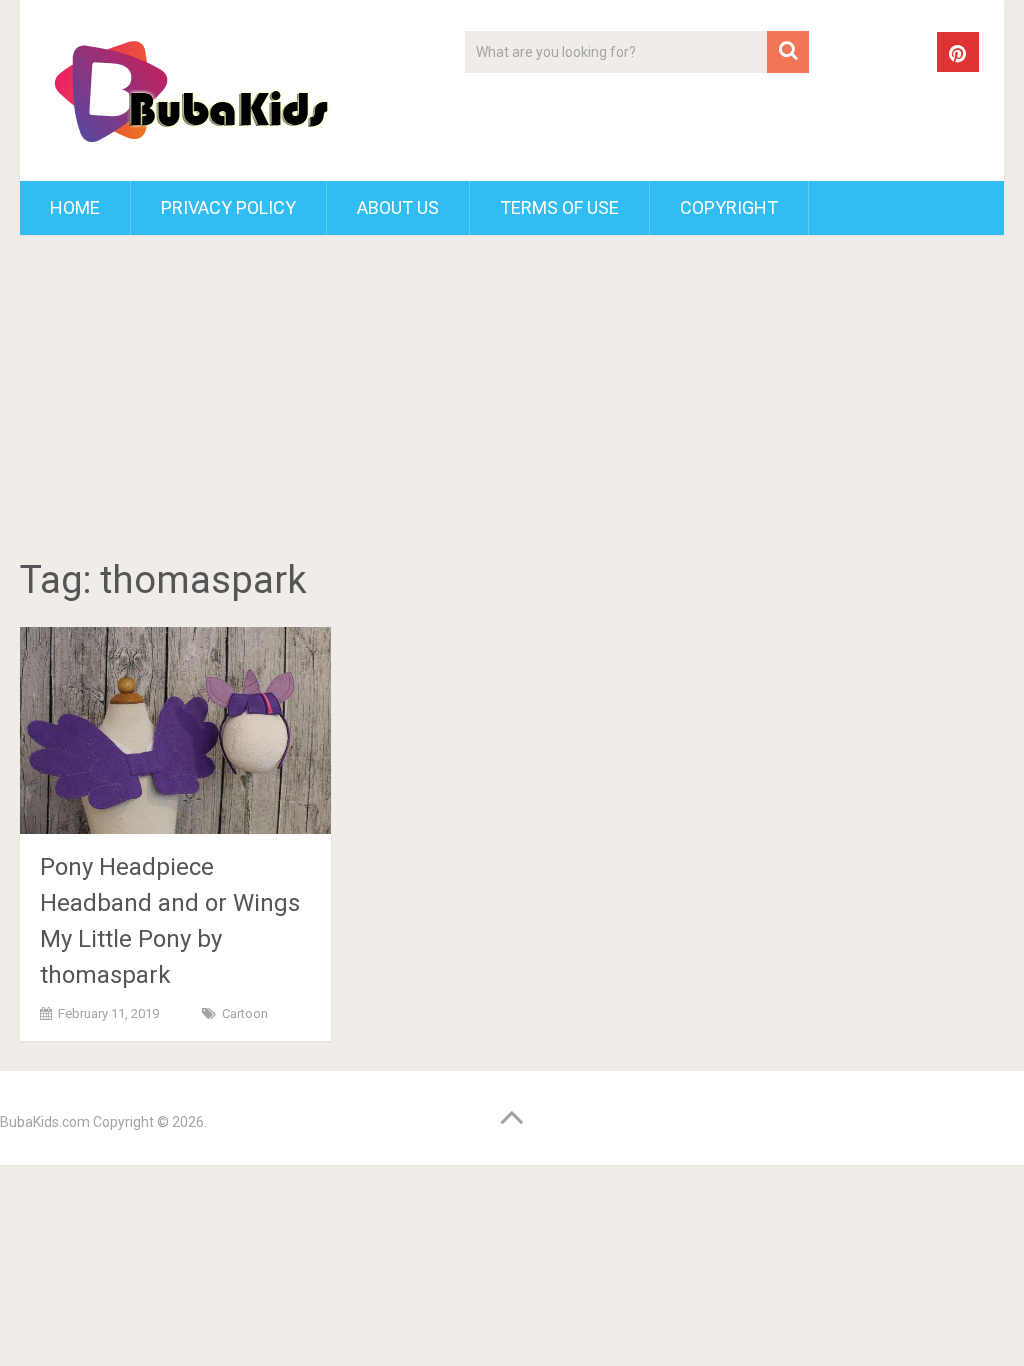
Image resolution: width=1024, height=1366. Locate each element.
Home (75, 207)
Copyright (729, 207)
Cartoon (245, 1013)
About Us (398, 207)
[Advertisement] (512, 400)
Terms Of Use (559, 207)
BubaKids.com (45, 1122)
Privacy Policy (228, 207)
